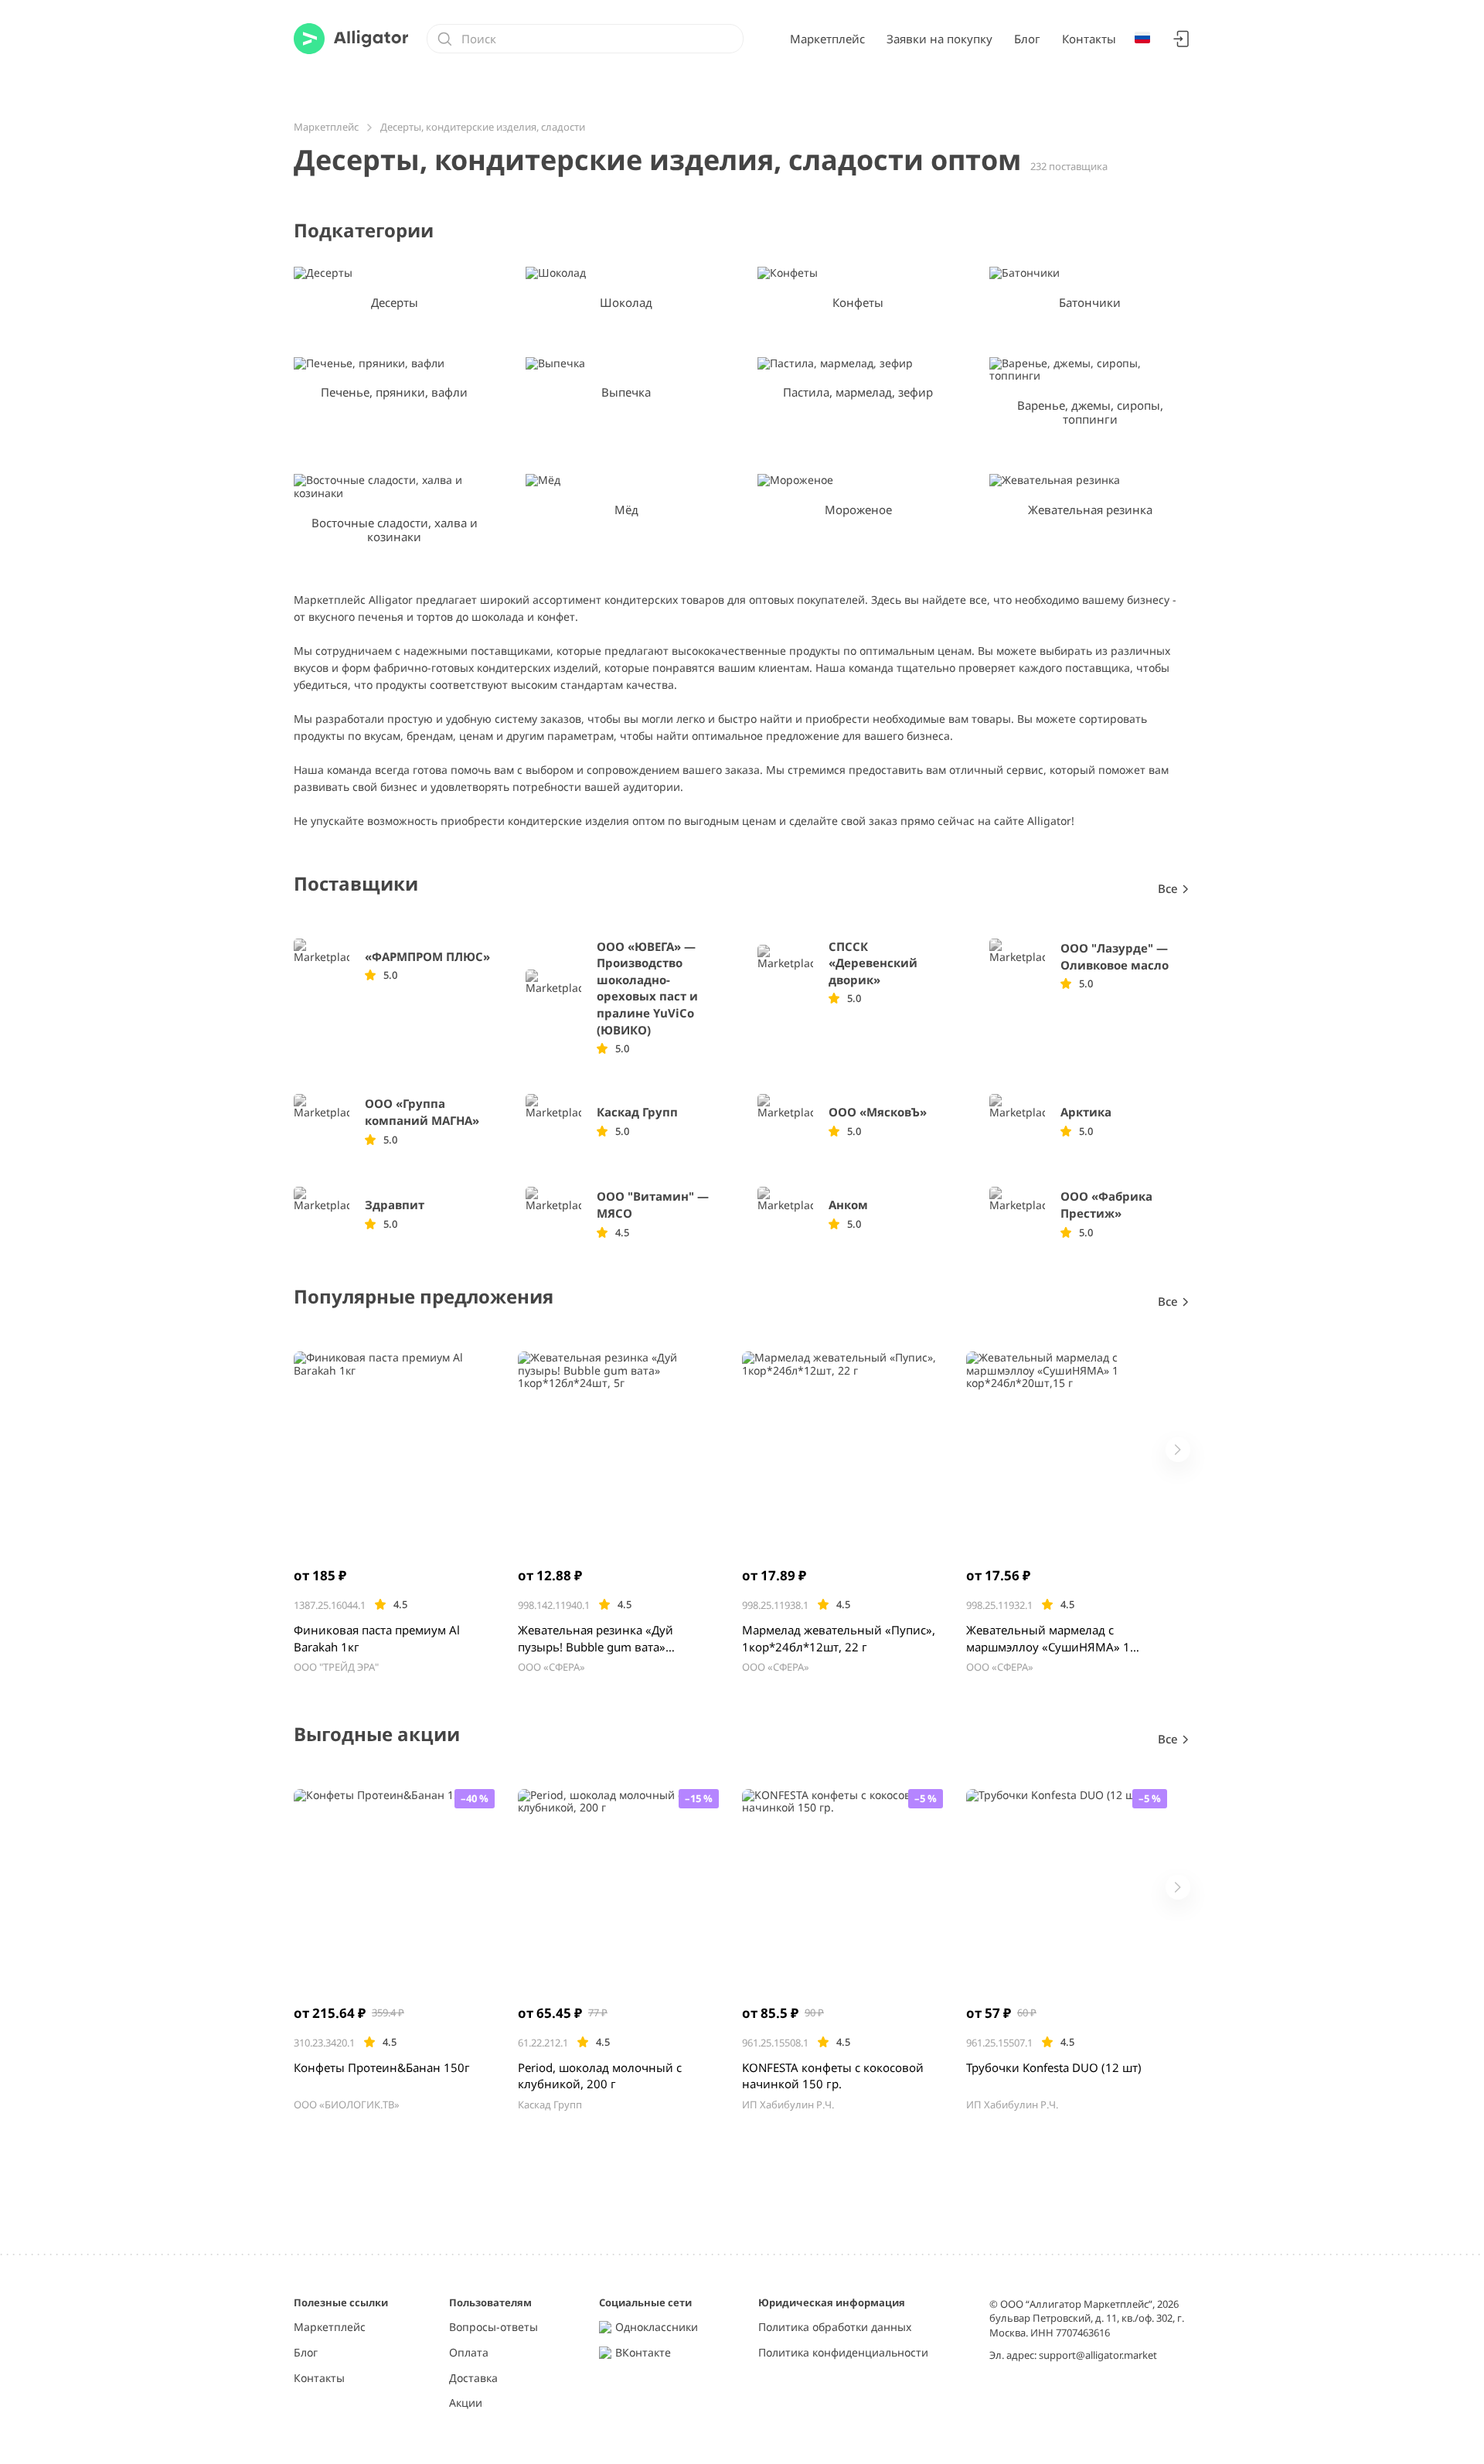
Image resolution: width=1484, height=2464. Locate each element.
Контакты (1089, 39)
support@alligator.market (1098, 2355)
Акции (466, 2403)
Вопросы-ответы (494, 2328)
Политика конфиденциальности (843, 2353)
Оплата (469, 2353)
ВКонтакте (643, 2353)
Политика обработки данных (835, 2328)
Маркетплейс (827, 39)
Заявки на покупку (939, 39)
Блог (1027, 39)
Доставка (473, 2379)
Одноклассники (657, 2328)
